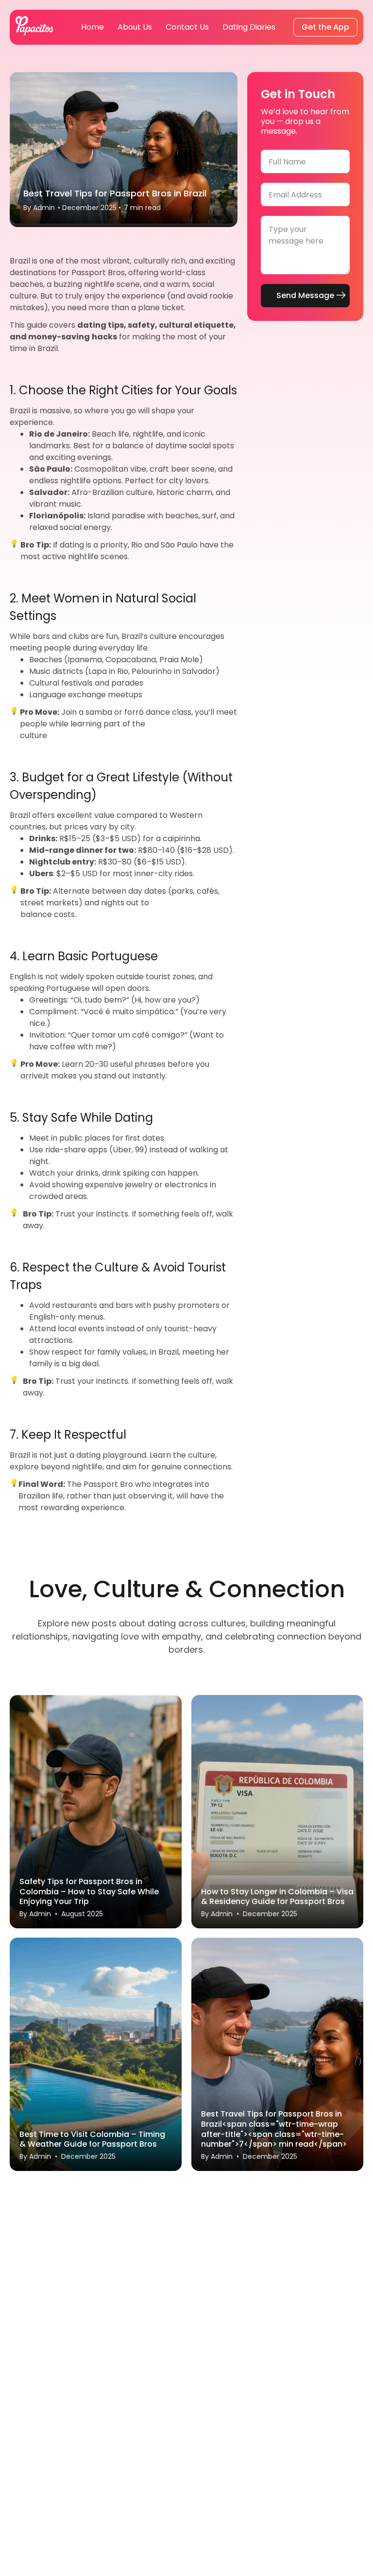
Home (93, 27)
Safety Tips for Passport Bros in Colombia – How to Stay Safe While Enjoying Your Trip (89, 1891)
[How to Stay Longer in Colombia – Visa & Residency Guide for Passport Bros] (277, 1812)
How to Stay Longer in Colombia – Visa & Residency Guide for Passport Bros (277, 1897)
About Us (135, 27)
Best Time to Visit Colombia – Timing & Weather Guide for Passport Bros (92, 2139)
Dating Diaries (249, 27)
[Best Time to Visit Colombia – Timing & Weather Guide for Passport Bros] (96, 2054)
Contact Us (187, 27)
